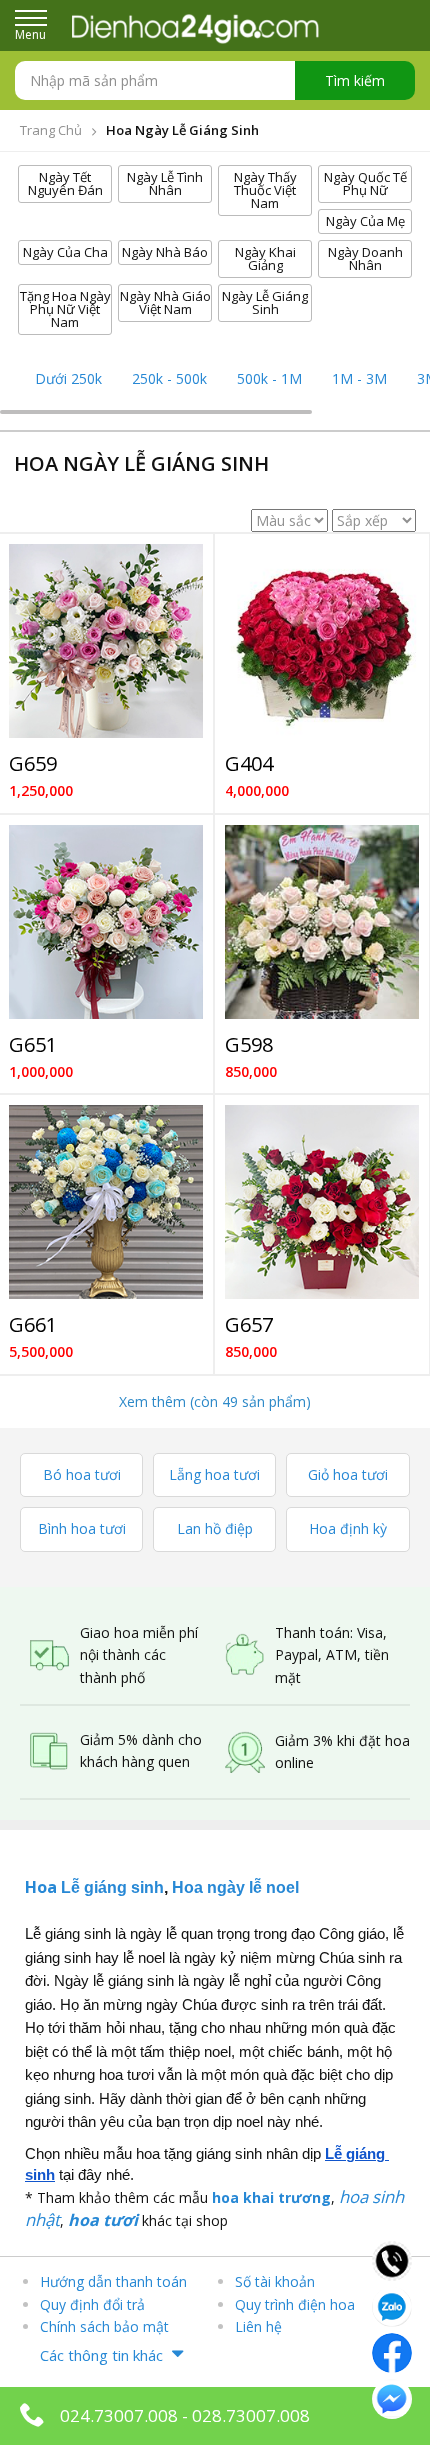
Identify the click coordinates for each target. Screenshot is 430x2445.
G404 (249, 763)
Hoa (43, 1887)
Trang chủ (51, 130)
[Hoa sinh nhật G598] (322, 922)
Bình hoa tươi (82, 1528)
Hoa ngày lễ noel (235, 1887)
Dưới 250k (68, 378)
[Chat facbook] (392, 2351)
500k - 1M (269, 378)
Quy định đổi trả (92, 2304)
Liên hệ (258, 2326)
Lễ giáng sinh (112, 1887)
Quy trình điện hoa (295, 2304)
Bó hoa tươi (82, 1474)
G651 (33, 1044)
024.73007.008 (119, 2415)
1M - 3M (359, 378)
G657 (249, 1324)
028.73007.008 (251, 2415)
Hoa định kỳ (348, 1528)
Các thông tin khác (101, 2355)
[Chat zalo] (392, 2305)
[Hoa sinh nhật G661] (106, 1202)
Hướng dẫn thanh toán (113, 2281)
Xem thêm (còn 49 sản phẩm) (215, 1401)
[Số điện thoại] (392, 2259)
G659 (33, 763)
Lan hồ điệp (215, 1528)
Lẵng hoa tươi (214, 1474)
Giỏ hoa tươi (348, 1474)
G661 (33, 1324)
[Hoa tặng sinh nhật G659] (106, 641)
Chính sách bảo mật (104, 2326)
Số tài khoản (275, 2281)
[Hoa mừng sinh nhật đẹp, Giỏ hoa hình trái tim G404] (322, 641)
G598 (249, 1044)
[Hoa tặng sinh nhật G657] (322, 1202)
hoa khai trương (271, 2197)
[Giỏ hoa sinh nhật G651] (106, 922)
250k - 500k (169, 378)
